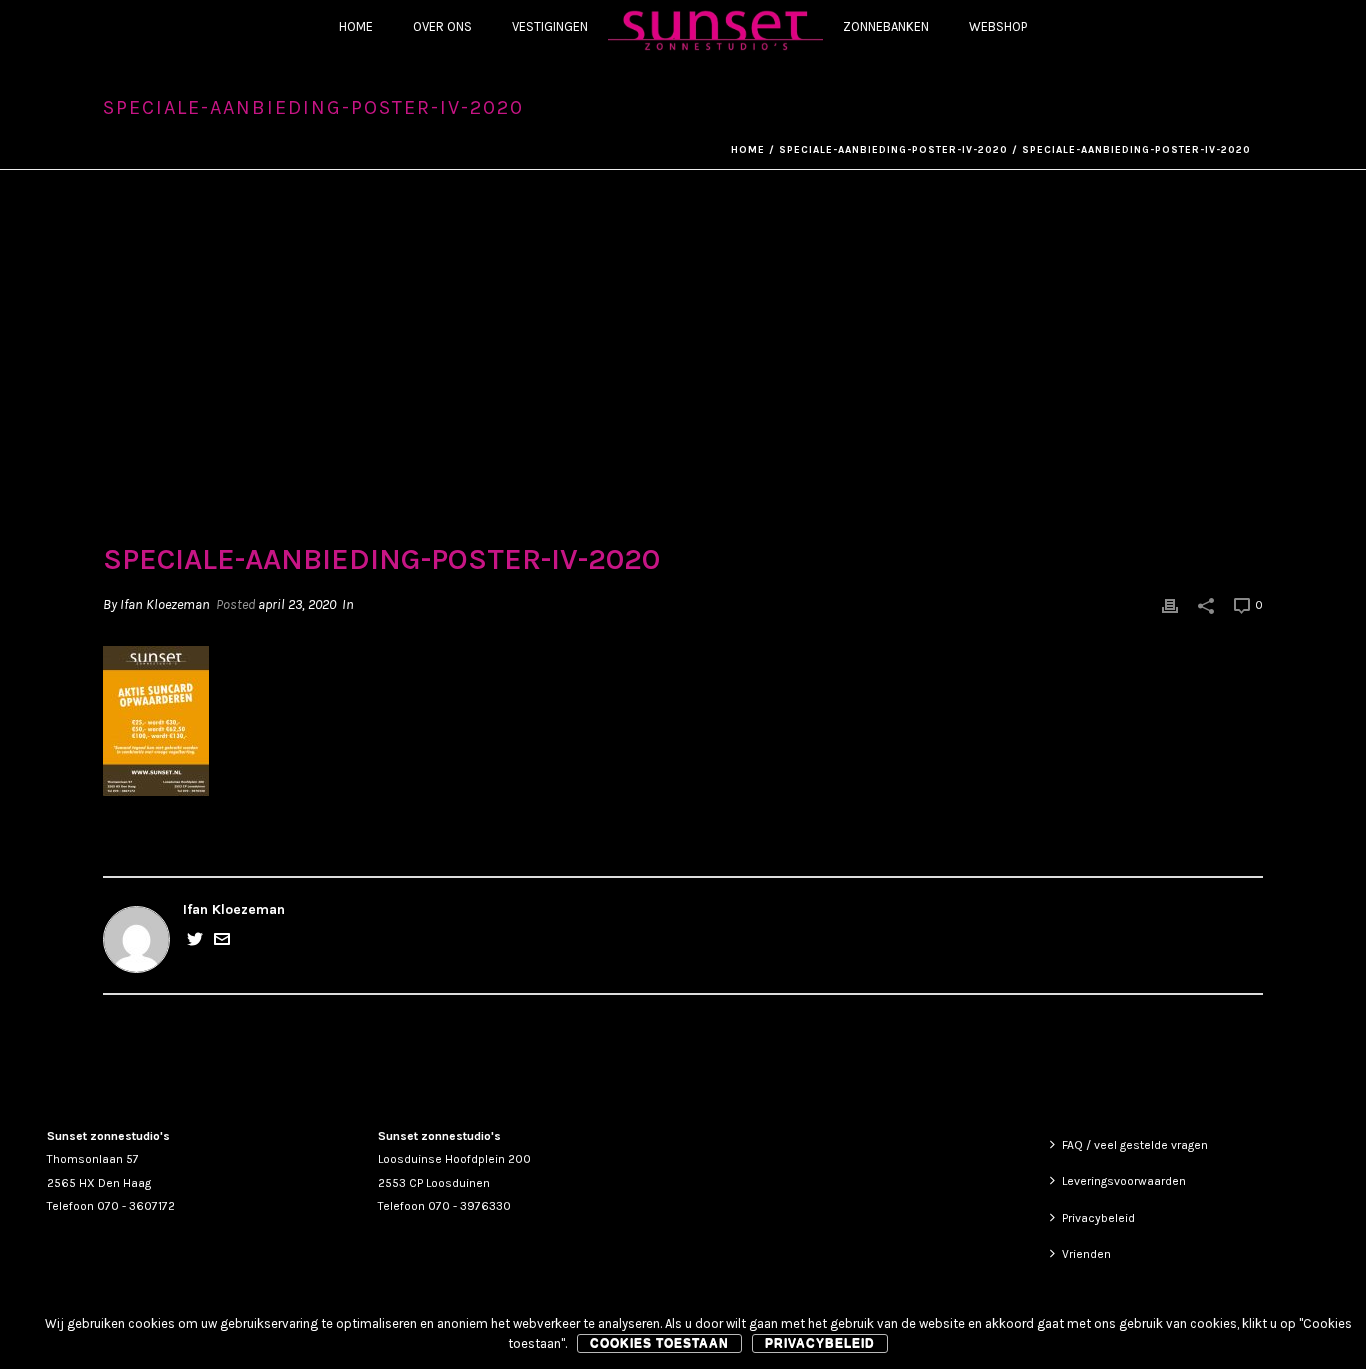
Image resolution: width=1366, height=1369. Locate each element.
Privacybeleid (1098, 1218)
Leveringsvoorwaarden (1124, 1181)
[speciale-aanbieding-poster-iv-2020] (683, 370)
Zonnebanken (886, 26)
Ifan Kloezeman (165, 604)
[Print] (1170, 604)
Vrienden (1086, 1254)
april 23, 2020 (297, 604)
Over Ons (442, 26)
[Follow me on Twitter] (195, 942)
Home (356, 26)
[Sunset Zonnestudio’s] (715, 29)
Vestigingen (550, 26)
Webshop (998, 26)
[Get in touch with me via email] (222, 942)
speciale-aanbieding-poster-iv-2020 (893, 150)
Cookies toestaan (659, 1343)
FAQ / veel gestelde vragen (1135, 1145)
